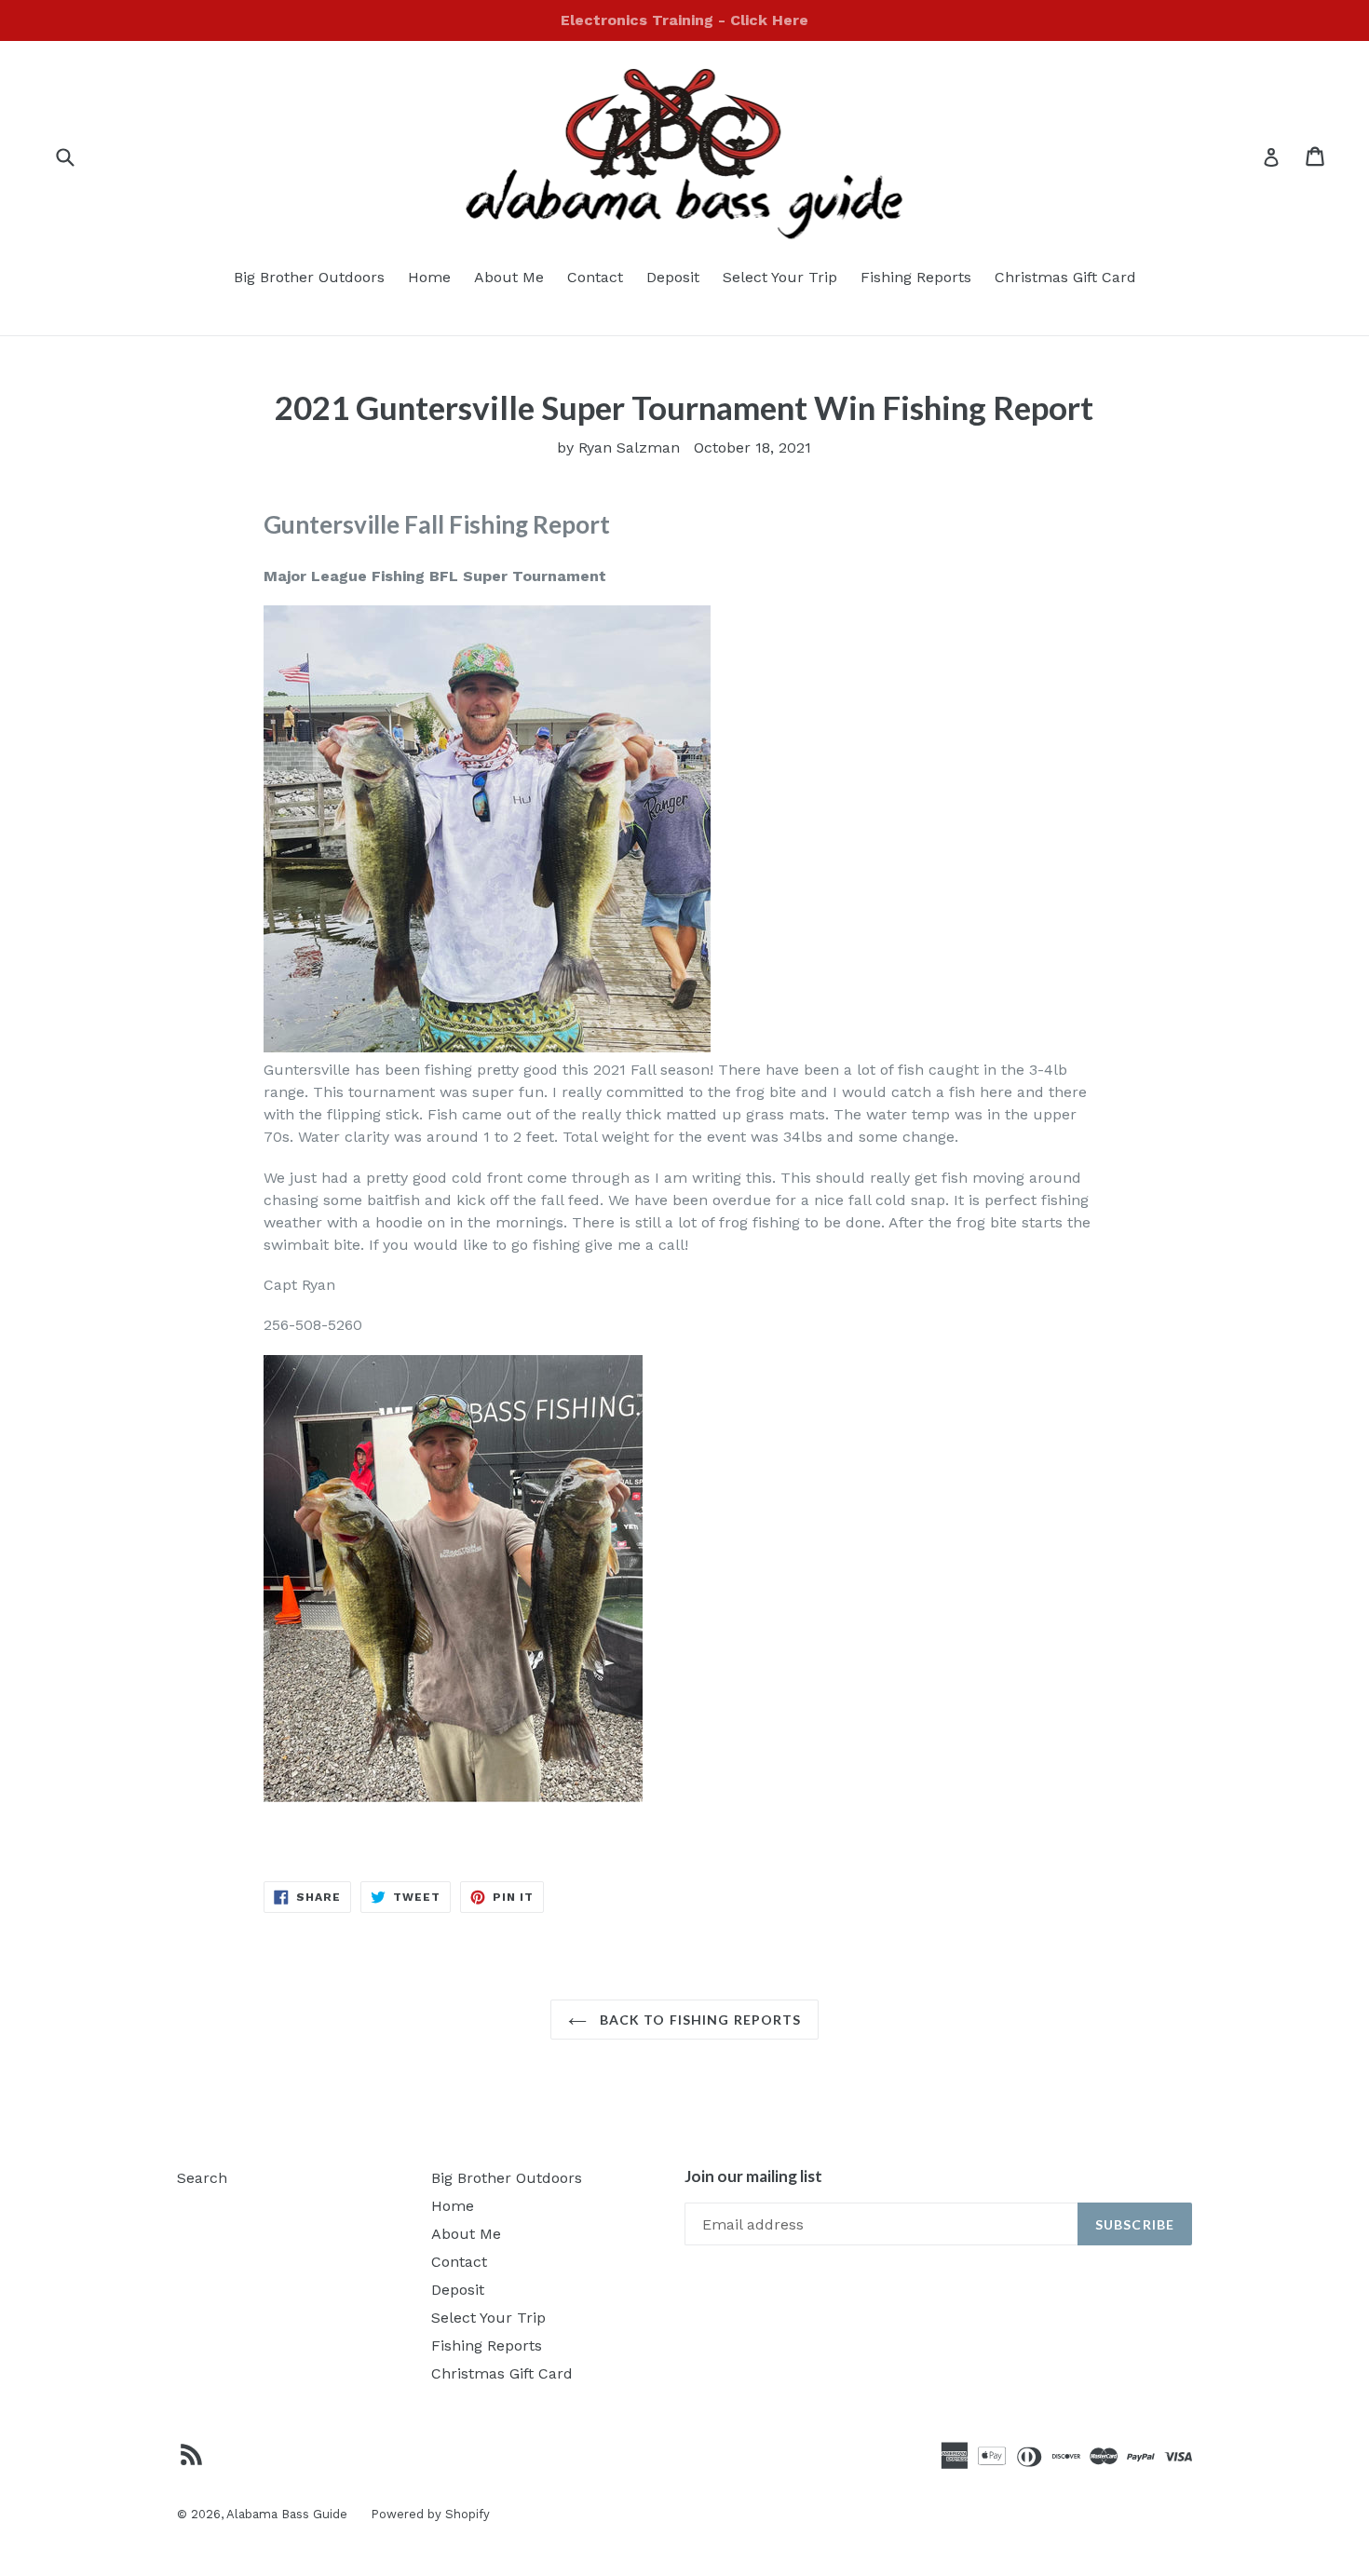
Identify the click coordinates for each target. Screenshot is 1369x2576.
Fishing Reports (916, 277)
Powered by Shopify (430, 2514)
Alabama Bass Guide (287, 2514)
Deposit (673, 277)
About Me (509, 277)
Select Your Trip (780, 277)
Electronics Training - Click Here (684, 20)
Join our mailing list (753, 2176)
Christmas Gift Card (1065, 277)
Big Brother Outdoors (309, 277)
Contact (595, 277)
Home (429, 277)
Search (202, 2178)
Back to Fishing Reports (699, 2020)
